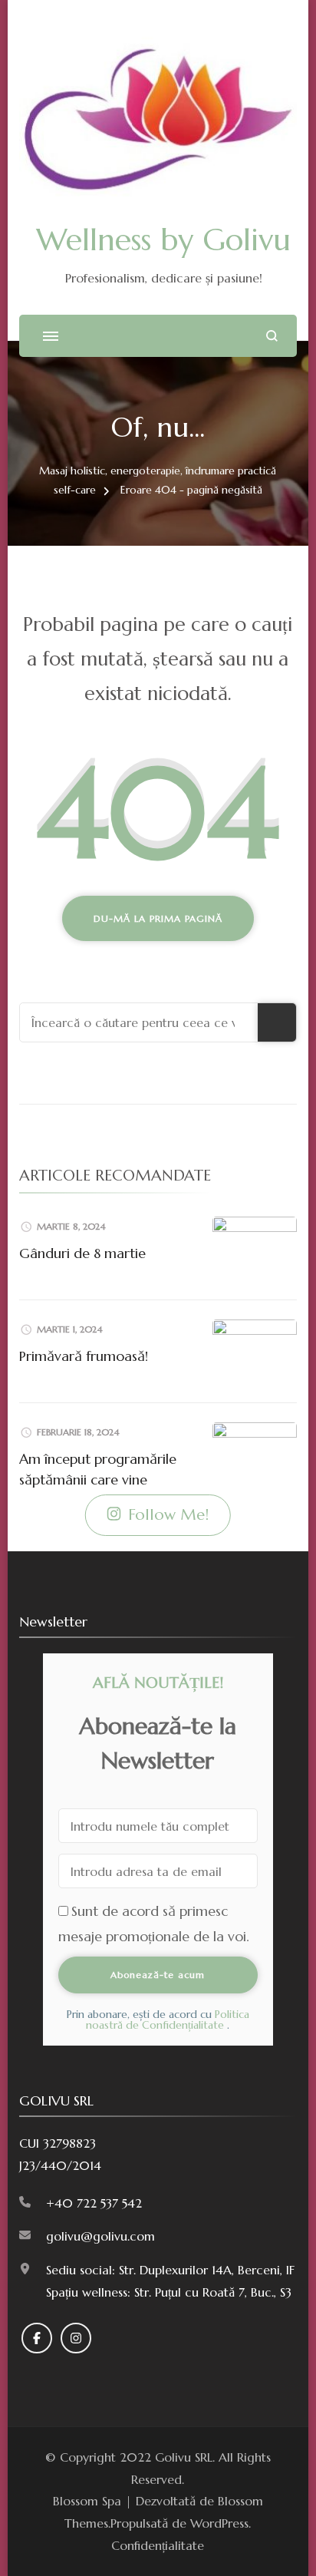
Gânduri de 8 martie (82, 1253)
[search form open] (272, 336)
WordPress (219, 2523)
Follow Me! (168, 1515)
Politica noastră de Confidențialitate (168, 2020)
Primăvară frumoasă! (84, 1356)
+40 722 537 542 (94, 2203)
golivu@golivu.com (100, 2236)
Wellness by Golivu (163, 239)
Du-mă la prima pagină (158, 918)
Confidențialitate (158, 2545)
